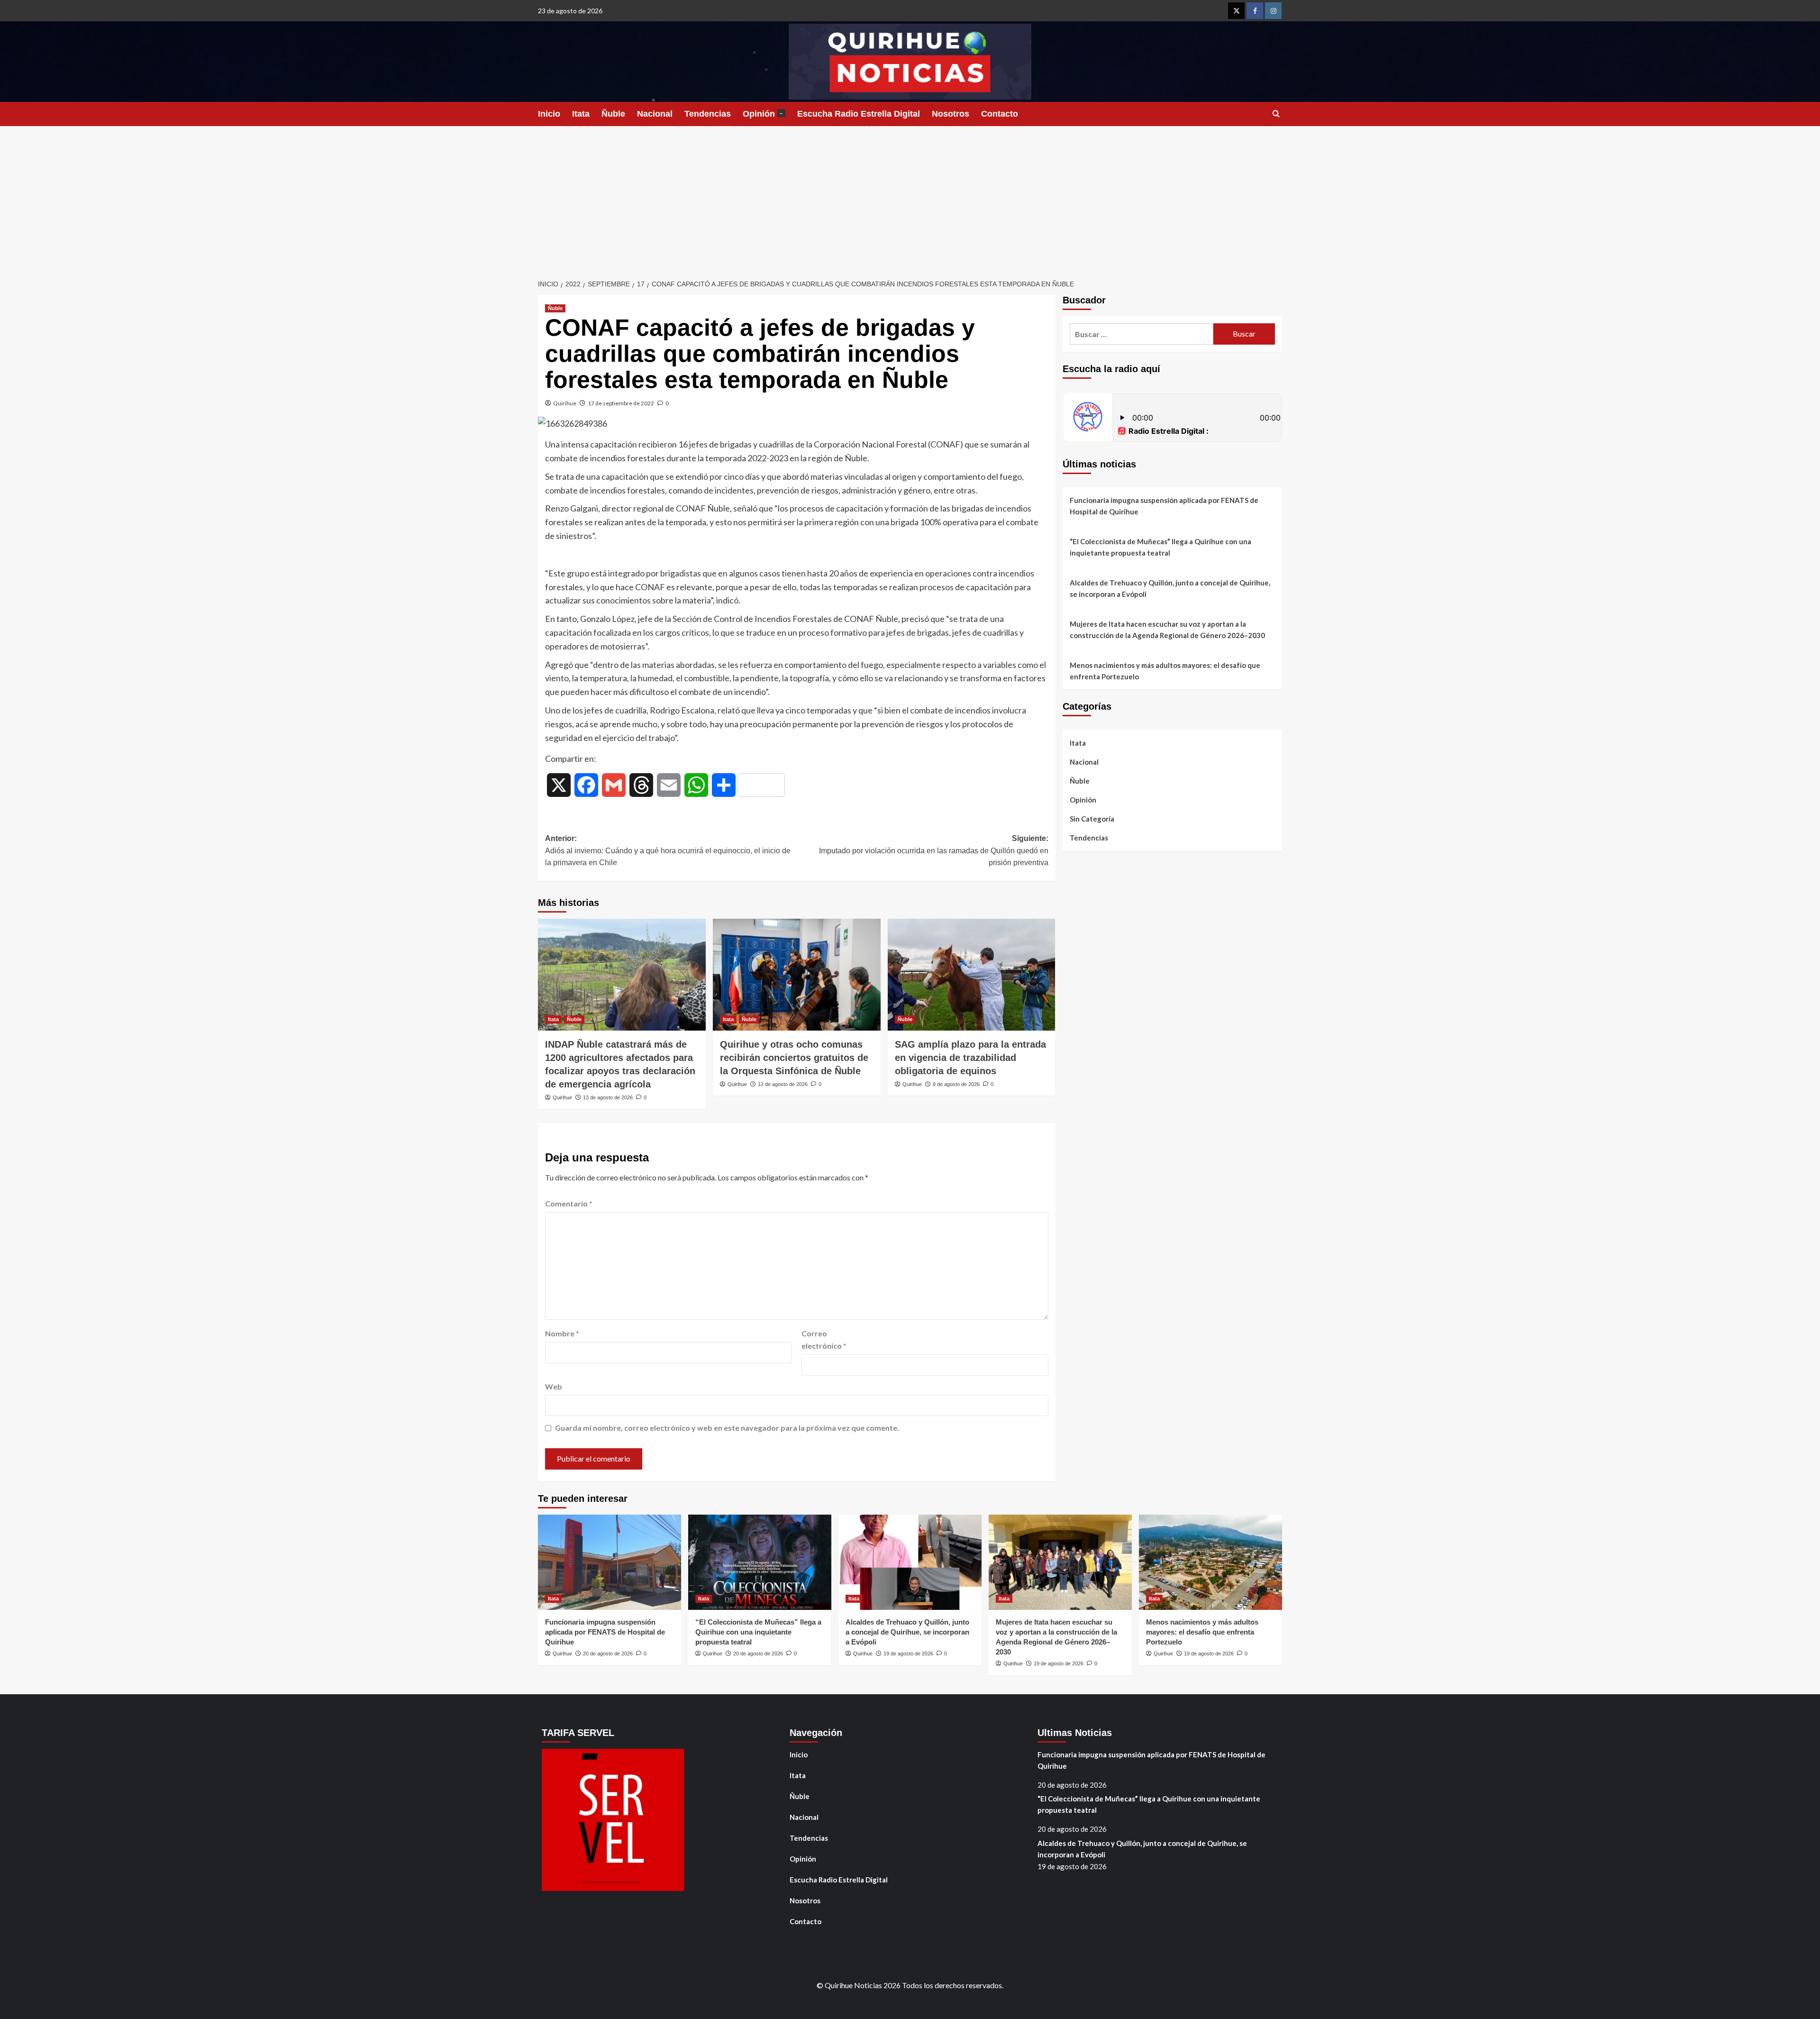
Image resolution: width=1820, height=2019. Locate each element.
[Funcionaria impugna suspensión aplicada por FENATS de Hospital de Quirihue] (610, 1562)
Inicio (549, 114)
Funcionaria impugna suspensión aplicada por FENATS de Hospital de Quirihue (1164, 506)
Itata (581, 114)
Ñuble (613, 114)
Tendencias (708, 114)
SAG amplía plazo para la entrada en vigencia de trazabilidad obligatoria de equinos (970, 1058)
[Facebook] (1255, 11)
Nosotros (951, 114)
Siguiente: (934, 850)
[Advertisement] (910, 197)
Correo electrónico (824, 1339)
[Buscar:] (1142, 334)
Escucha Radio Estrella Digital (859, 114)
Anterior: (668, 850)
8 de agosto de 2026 (956, 1084)
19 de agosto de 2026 (908, 1654)
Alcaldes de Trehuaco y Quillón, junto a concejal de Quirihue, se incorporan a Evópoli (1170, 588)
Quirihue (565, 403)
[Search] (1276, 114)
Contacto (1000, 114)
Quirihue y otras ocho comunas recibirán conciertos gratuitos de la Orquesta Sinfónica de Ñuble (794, 1058)
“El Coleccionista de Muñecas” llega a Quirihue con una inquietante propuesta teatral (1160, 547)
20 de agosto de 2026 (608, 1654)
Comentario (569, 1203)
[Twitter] (1236, 11)
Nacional (655, 114)
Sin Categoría (1092, 819)
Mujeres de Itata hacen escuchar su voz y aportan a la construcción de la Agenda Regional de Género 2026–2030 (1167, 630)
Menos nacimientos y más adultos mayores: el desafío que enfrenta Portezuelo (1165, 671)
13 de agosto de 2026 (608, 1097)
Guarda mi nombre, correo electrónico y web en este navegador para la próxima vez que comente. (727, 1428)
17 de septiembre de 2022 (621, 403)
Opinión (763, 114)
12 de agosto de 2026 (783, 1084)
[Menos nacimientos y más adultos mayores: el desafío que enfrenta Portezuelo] (1210, 1562)
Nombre (562, 1333)
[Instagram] (1273, 11)
